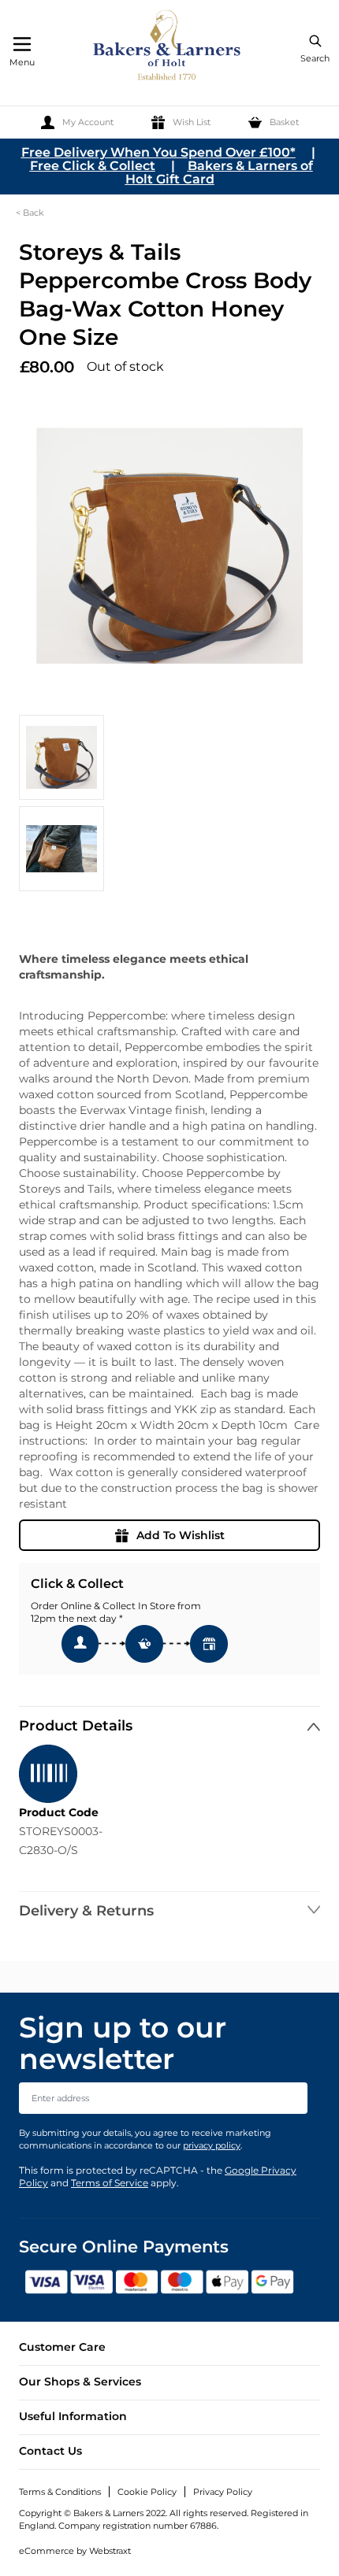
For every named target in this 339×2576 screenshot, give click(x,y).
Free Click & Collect (93, 166)
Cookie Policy (147, 2492)
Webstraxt (110, 2551)
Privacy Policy (223, 2492)
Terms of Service (110, 2183)
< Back (30, 213)
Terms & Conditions (60, 2492)
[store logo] (168, 48)
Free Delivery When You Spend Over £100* (158, 152)
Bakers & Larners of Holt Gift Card (219, 172)
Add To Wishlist (181, 1535)
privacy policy (212, 2145)
